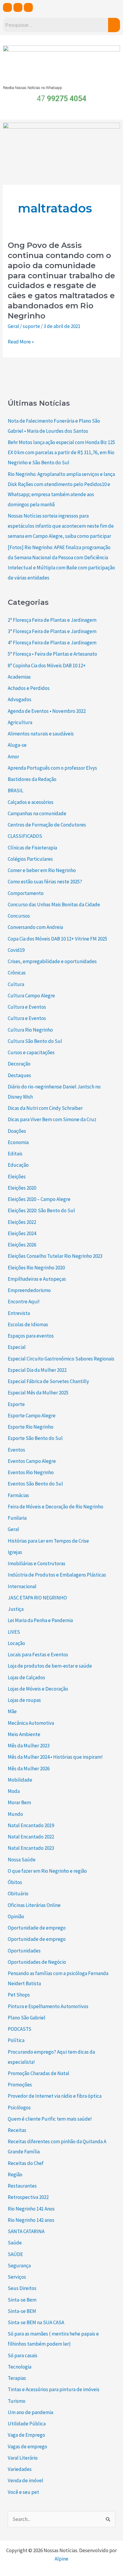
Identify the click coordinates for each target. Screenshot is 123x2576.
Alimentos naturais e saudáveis (41, 734)
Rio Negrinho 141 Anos (31, 2209)
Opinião (16, 1916)
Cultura (16, 984)
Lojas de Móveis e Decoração (38, 1689)
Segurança (19, 2266)
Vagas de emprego (27, 2447)
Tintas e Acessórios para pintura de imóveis (54, 2389)
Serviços (17, 2277)
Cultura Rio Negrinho (30, 1030)
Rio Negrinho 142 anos (31, 2220)
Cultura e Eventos (27, 1007)
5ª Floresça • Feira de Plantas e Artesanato (52, 654)
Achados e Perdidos (29, 688)
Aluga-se (17, 745)
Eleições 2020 (22, 1188)
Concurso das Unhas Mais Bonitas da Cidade (54, 905)
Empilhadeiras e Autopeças (37, 1279)
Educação (18, 1165)
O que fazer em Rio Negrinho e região (47, 1871)
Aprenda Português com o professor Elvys (52, 768)
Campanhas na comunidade (37, 813)
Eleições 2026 (22, 1245)
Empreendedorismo (29, 1290)
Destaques (19, 1075)
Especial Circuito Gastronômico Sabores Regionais (61, 1359)
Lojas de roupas (24, 1700)
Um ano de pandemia (30, 2412)
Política (16, 2040)
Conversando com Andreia (35, 927)
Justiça (16, 1609)
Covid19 (16, 950)
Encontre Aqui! (24, 1302)
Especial (17, 1347)
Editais (15, 1154)
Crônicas (17, 973)
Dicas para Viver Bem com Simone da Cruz (52, 1119)
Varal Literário (23, 2458)
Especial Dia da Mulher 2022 (37, 1370)
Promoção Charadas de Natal (39, 2073)
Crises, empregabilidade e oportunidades (52, 961)
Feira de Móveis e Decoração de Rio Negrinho (56, 1507)
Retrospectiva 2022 (28, 2197)
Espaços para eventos (31, 1336)
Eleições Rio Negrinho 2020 (36, 1268)
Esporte (16, 1404)
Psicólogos (19, 2108)
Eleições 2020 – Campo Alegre (39, 1199)
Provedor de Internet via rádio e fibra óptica (55, 2096)
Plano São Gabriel (27, 2018)
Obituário (18, 1894)
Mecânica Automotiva (31, 1723)
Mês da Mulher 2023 (29, 1746)
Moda (14, 1791)
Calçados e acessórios (31, 802)
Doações (17, 1131)
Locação (16, 1643)
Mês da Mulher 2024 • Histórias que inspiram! (55, 1757)
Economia (18, 1142)
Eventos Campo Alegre (32, 1461)
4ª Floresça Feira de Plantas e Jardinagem (52, 643)
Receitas (17, 2130)
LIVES (14, 1632)
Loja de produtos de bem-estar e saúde (50, 1666)
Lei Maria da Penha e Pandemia (40, 1620)
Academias (19, 677)
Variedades (20, 2469)
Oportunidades (24, 1951)
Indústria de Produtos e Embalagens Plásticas (57, 1575)
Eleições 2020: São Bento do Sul (41, 1210)
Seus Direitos (22, 2288)
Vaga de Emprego (26, 2435)
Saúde (15, 2243)
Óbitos (15, 1882)
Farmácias (18, 1495)
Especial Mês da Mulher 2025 (38, 1393)
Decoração (19, 1064)
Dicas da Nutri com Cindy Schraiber (45, 1108)
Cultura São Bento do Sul (35, 1041)
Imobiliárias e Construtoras (37, 1563)
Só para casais (23, 2355)
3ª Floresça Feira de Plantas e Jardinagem (52, 631)
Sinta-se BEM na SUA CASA (36, 2322)
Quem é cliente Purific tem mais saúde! (50, 2119)
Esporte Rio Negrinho (31, 1427)
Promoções (20, 2085)
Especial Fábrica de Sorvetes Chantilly (48, 1381)
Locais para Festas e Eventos (38, 1655)
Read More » (21, 342)
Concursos (19, 916)
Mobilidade (20, 1780)
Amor (13, 757)
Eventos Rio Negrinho (31, 1472)
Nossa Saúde (22, 1860)
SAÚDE (15, 2254)
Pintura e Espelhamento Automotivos (48, 2006)
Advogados (20, 699)
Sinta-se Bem (22, 2300)
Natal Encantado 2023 (31, 1848)
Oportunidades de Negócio (37, 1962)
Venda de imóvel (26, 2480)
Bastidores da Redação (32, 779)
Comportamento (26, 893)
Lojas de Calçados (26, 1677)
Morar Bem (19, 1802)
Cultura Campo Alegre (31, 996)
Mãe (12, 1711)
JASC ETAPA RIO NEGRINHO (37, 1598)
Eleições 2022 (22, 1222)
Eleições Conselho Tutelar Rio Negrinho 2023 (55, 1256)
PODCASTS (20, 2029)
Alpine (61, 2559)
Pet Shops (19, 1995)
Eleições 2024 (22, 1233)
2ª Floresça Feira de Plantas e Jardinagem (52, 620)
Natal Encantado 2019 (31, 1825)
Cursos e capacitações (31, 1052)
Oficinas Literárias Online (34, 1905)
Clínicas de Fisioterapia (32, 848)
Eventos (16, 1450)
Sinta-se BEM (22, 2311)
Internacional (22, 1586)
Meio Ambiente (24, 1734)
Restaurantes (22, 2186)
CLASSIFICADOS (25, 836)
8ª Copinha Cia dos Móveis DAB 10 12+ (47, 666)
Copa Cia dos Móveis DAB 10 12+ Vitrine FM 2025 (57, 939)
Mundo (15, 1814)
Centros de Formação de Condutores (47, 825)
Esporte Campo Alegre (32, 1416)
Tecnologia (20, 2367)
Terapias (17, 2378)
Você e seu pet (23, 2492)
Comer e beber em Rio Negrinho (42, 870)
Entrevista (19, 1313)
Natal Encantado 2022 (31, 1837)
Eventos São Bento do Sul (35, 1484)
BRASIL (16, 791)
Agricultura (20, 722)
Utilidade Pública (27, 2424)
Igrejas (15, 1552)
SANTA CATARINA (26, 2231)
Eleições (17, 1177)
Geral (13, 326)
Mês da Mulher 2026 (29, 1769)
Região (15, 2174)
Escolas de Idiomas (28, 1324)
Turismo (17, 2401)
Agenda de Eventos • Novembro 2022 (47, 711)
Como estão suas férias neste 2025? (45, 882)
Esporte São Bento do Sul (35, 1438)
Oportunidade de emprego (37, 1928)
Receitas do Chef (26, 2163)
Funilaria (17, 1518)
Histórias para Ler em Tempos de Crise (48, 1541)
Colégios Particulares (30, 859)
